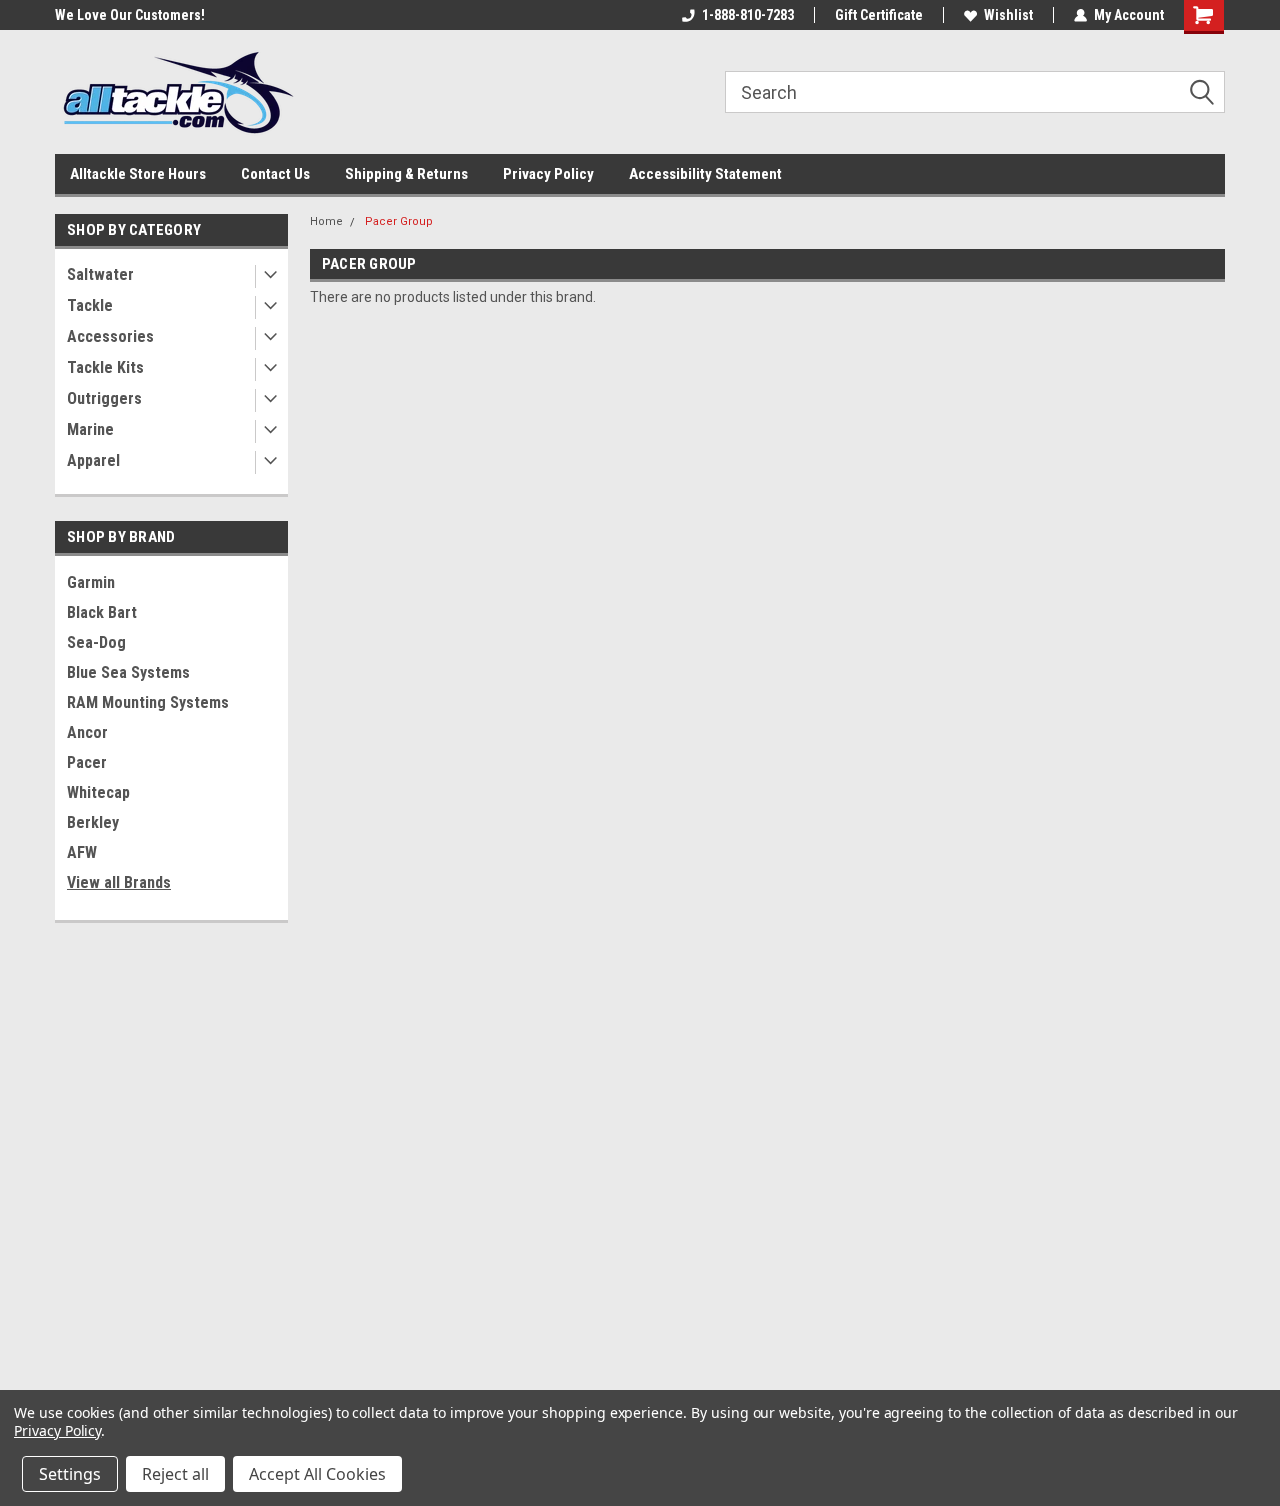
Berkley (93, 822)
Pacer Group (399, 221)
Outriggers (104, 398)
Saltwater (100, 274)
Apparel (93, 460)
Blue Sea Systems (128, 672)
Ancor (87, 732)
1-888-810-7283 (748, 15)
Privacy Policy (548, 174)
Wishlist (1008, 15)
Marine (90, 429)
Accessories (110, 336)
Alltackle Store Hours (138, 174)
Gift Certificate (879, 15)
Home (326, 221)
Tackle (90, 305)
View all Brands (119, 882)
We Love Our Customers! (130, 15)
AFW (82, 852)
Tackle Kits (105, 367)
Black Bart (102, 612)
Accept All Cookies (317, 1474)
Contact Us (275, 174)
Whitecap (98, 792)
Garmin (91, 582)
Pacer (87, 762)
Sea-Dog (96, 642)
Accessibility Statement (705, 174)
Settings (70, 1474)
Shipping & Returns (406, 174)
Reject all (175, 1474)
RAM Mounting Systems (148, 702)
